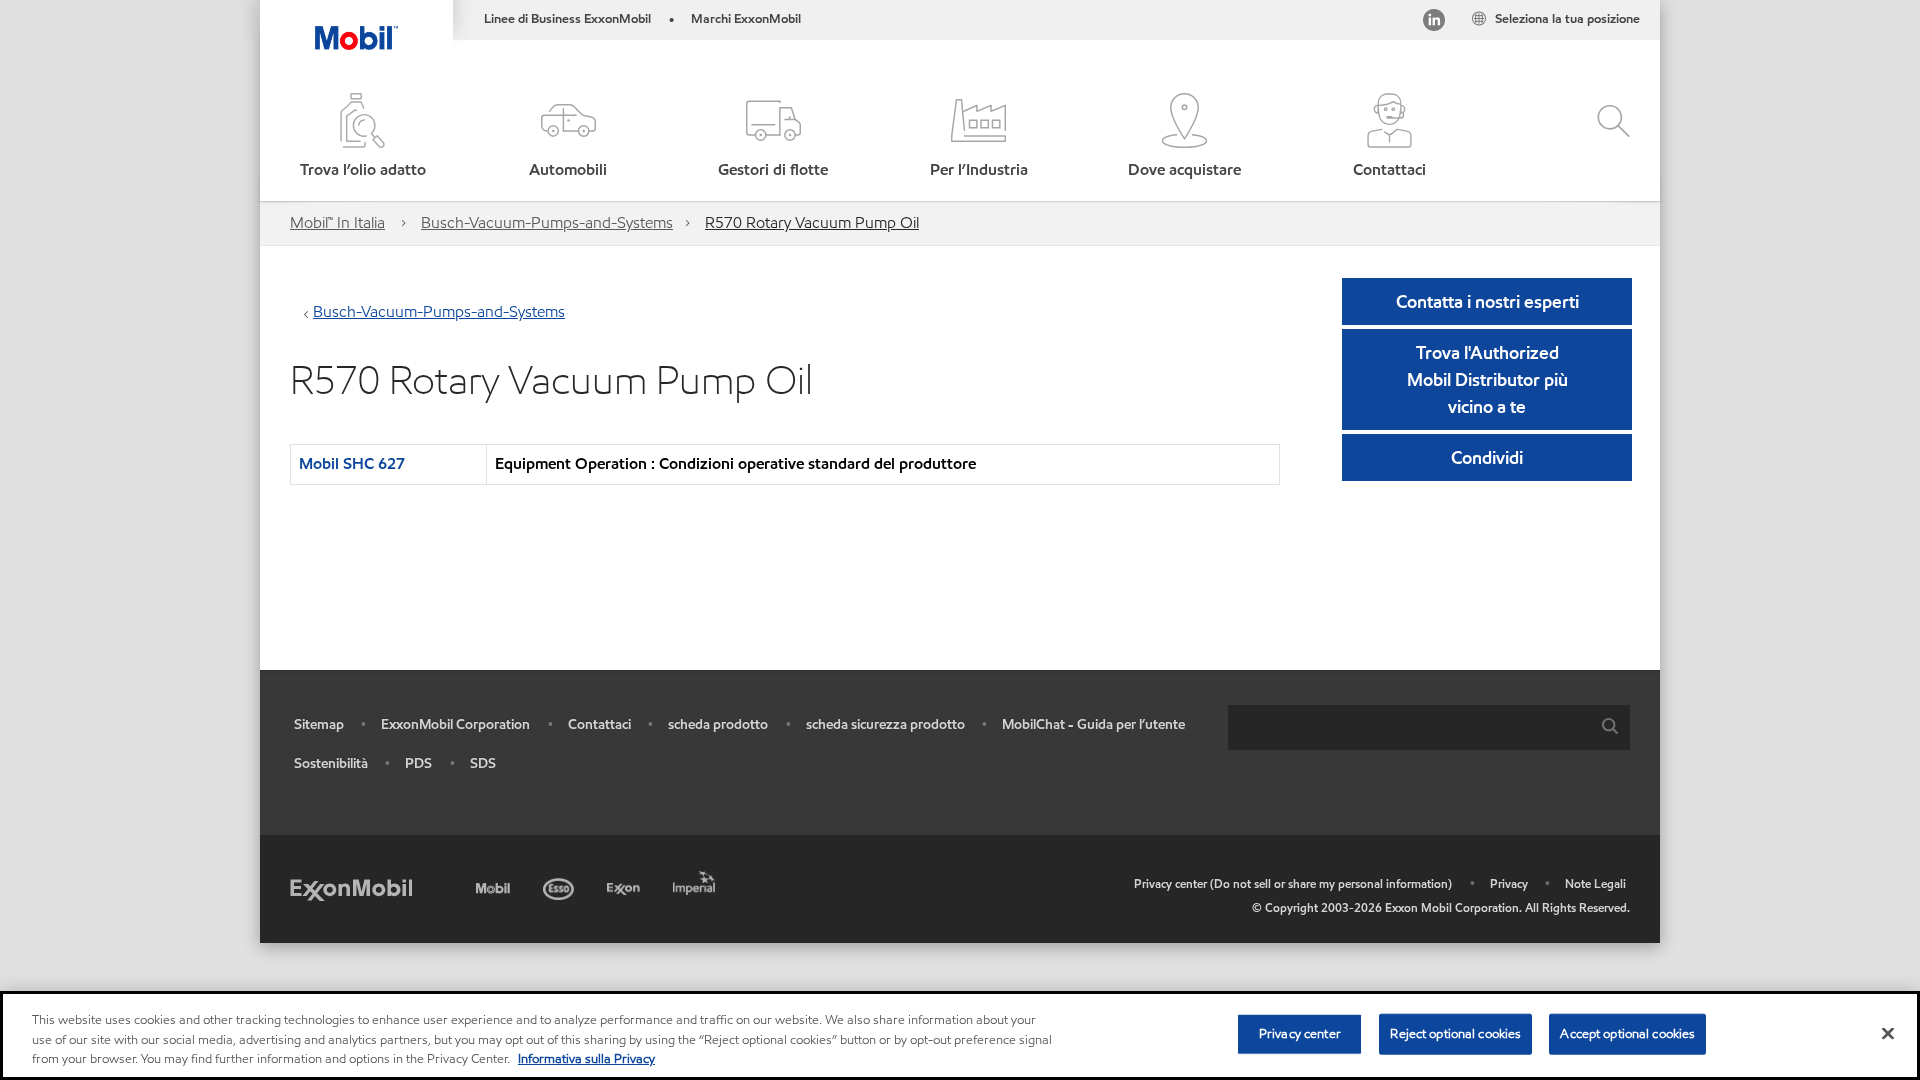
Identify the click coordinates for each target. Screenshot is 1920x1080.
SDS (483, 763)
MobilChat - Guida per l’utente (1093, 724)
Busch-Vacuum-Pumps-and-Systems (547, 222)
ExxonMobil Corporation (455, 724)
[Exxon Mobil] (351, 888)
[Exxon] (625, 885)
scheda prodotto (718, 724)
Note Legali (1595, 883)
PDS (418, 763)
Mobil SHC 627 (352, 463)
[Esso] (560, 885)
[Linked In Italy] (1434, 23)
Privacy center (1300, 1033)
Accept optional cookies (1627, 1033)
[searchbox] (1409, 727)
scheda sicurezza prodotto (885, 724)
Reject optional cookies (1455, 1033)
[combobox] (1429, 727)
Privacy (1509, 883)
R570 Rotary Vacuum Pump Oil (812, 222)
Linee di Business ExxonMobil (567, 19)
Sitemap (319, 724)
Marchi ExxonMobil (746, 19)
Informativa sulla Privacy (586, 1059)
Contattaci (599, 724)
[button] (567, 137)
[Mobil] (495, 885)
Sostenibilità (331, 763)
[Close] (1888, 1033)
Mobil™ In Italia (337, 222)
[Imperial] (696, 879)
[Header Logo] (356, 25)
